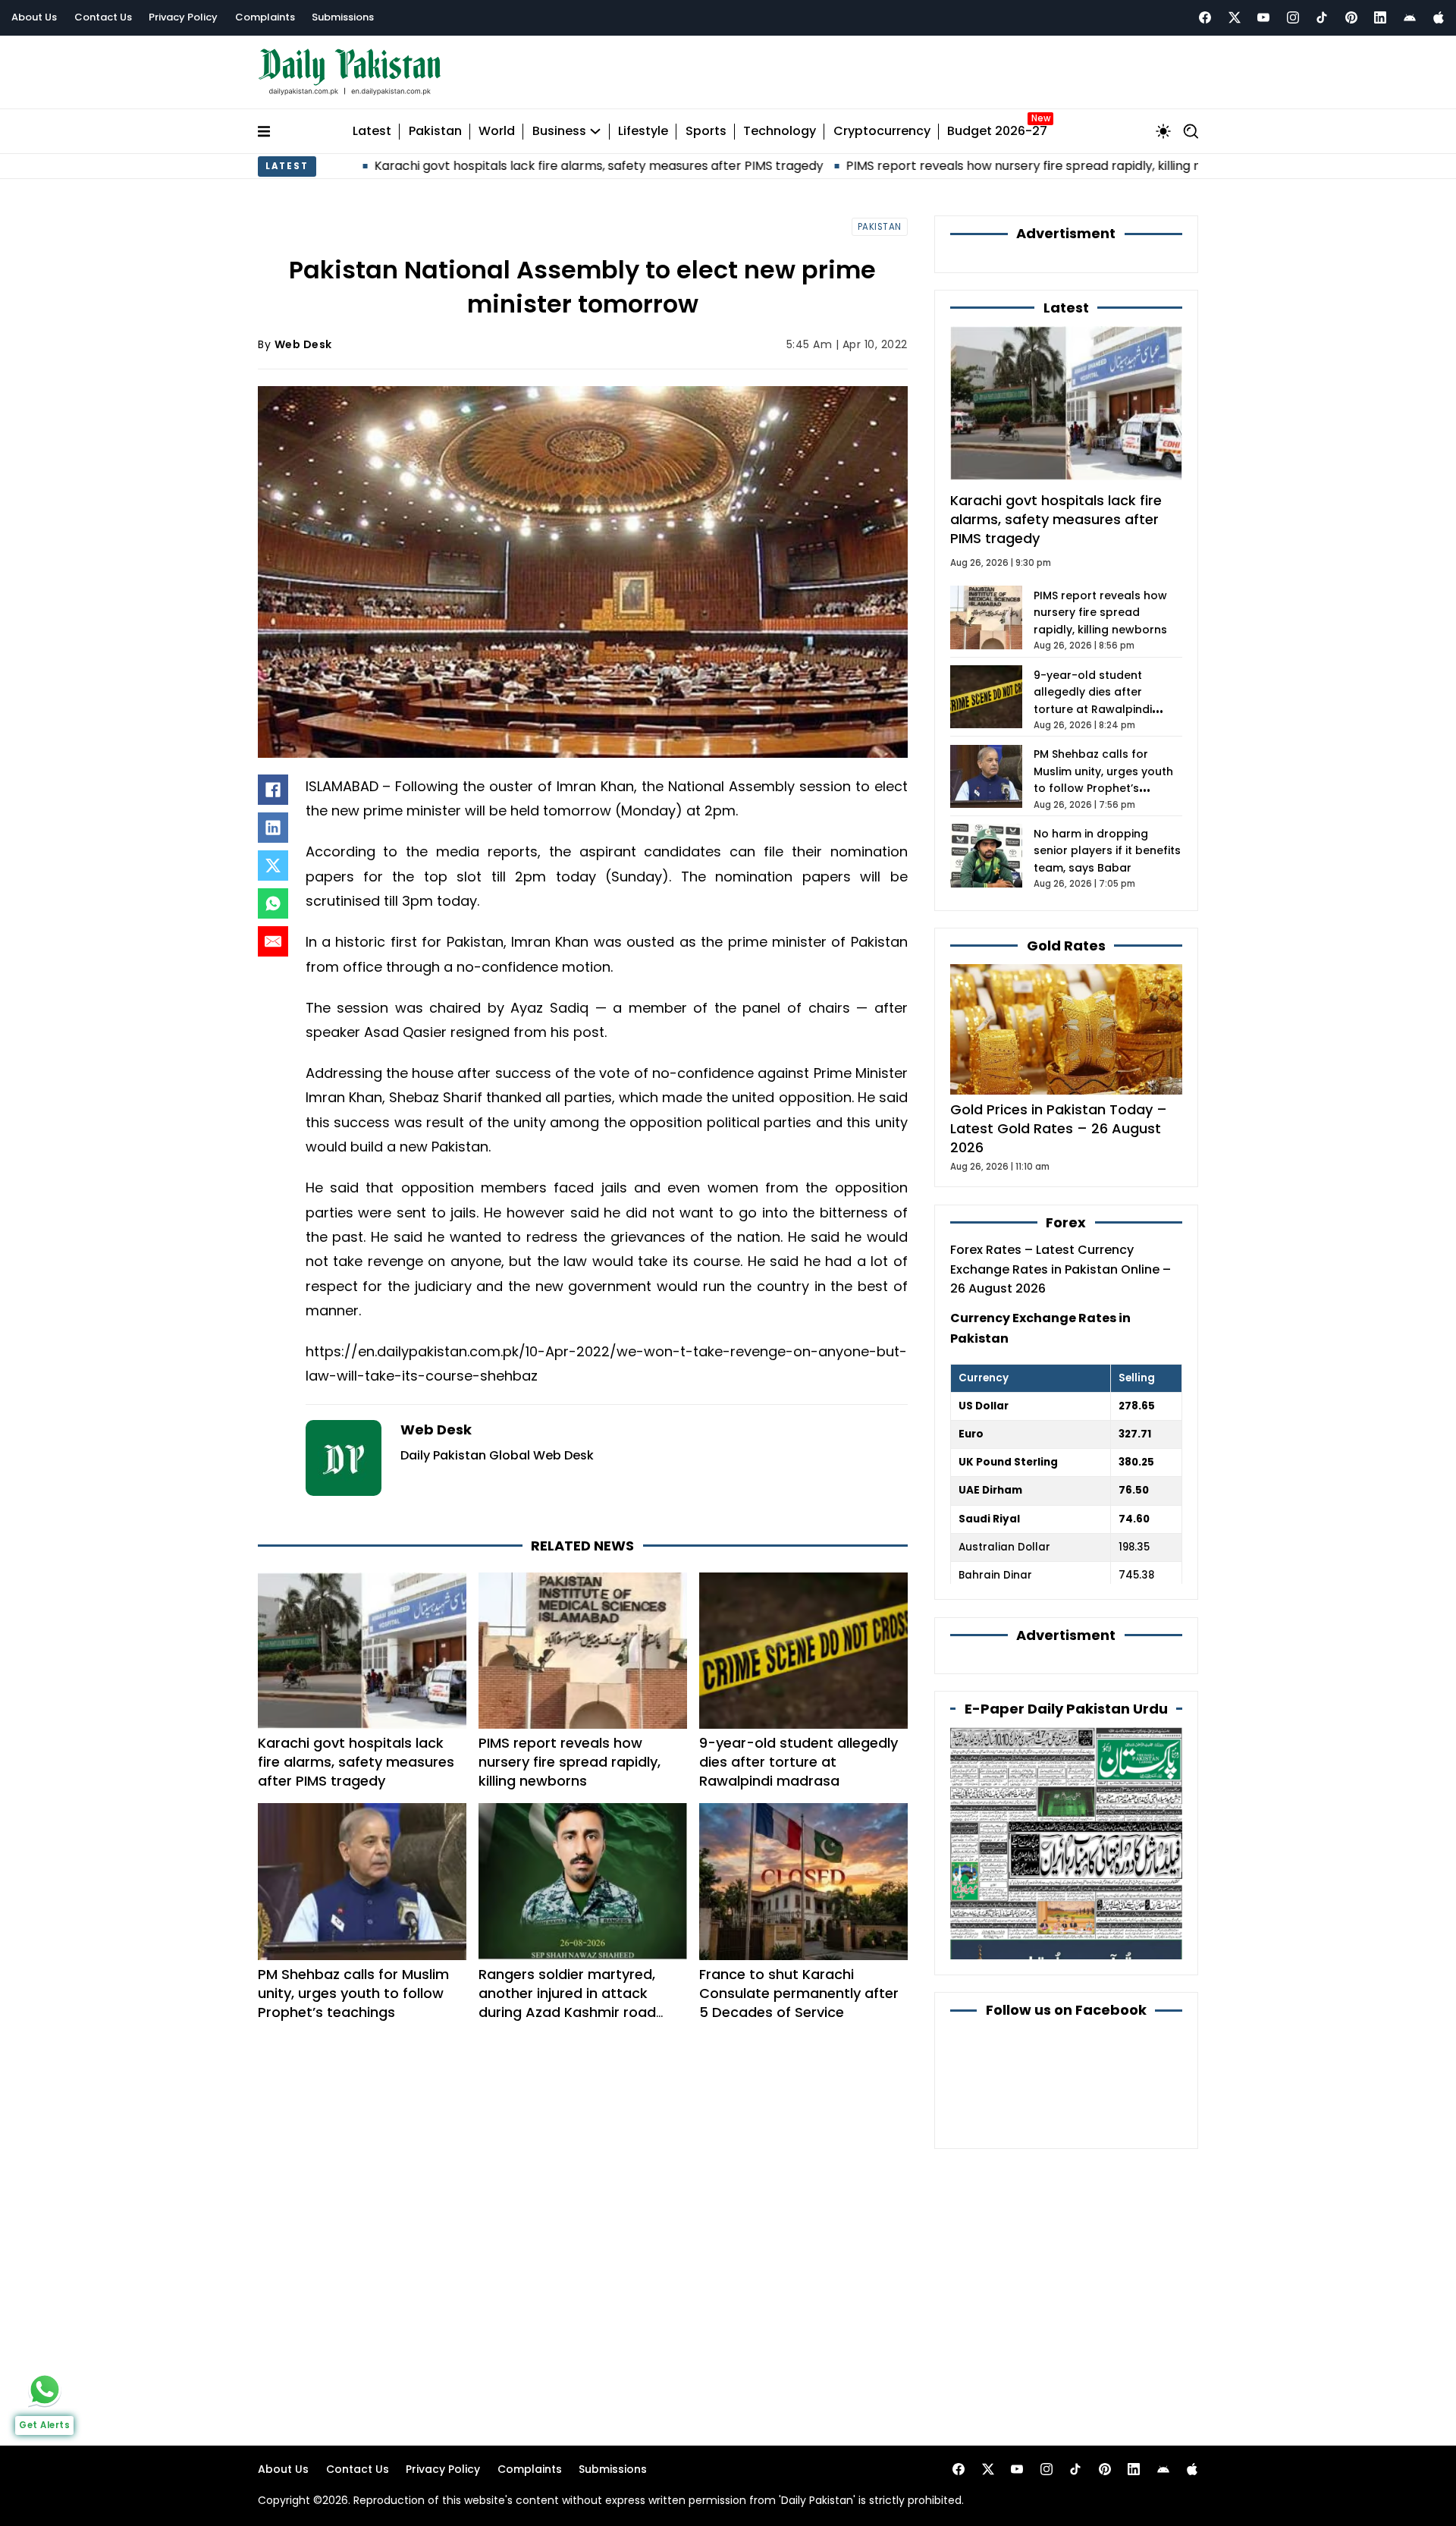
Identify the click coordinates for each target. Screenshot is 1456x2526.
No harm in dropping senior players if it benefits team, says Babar (1107, 851)
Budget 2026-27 (997, 132)
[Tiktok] (1322, 17)
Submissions (343, 17)
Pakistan (435, 132)
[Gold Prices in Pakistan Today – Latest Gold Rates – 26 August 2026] (1066, 1028)
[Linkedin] (1380, 17)
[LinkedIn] (273, 828)
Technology (780, 132)
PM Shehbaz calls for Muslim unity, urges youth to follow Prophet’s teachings (353, 1993)
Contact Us (103, 17)
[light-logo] (353, 72)
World (497, 132)
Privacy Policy (183, 17)
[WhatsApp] (273, 903)
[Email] (273, 941)
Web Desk (303, 344)
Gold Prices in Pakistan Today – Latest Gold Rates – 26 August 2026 (1059, 1128)
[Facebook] (1205, 17)
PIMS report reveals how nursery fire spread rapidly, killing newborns (938, 166)
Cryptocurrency (882, 132)
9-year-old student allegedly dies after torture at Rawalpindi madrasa (799, 1762)
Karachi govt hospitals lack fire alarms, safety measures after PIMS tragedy (488, 166)
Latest (372, 132)
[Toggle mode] (1163, 131)
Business (559, 132)
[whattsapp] (45, 2389)
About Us (34, 17)
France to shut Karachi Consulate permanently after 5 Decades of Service (799, 1993)
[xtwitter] (1235, 17)
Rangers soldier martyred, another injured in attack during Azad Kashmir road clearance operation (567, 2003)
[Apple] (1439, 17)
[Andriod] (1410, 17)
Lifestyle (643, 132)
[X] (273, 866)
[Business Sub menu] (595, 131)
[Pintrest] (1351, 17)
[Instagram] (1293, 17)
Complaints (265, 17)
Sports (706, 132)
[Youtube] (1263, 17)
